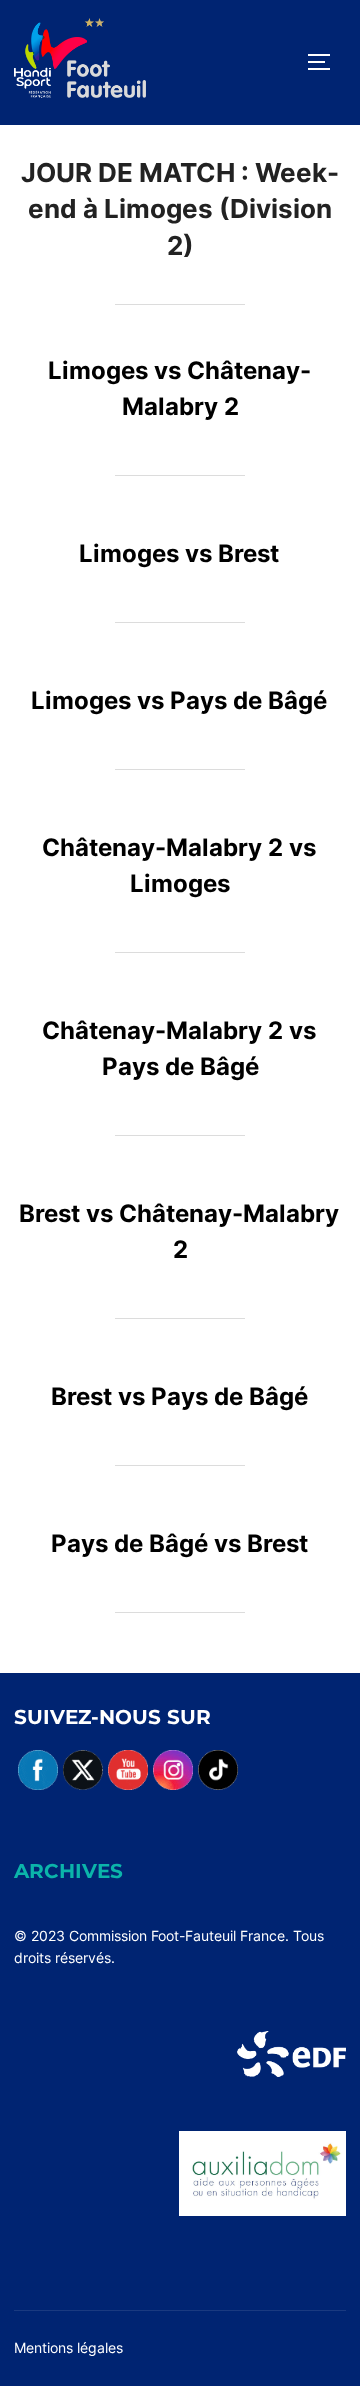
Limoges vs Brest (179, 553)
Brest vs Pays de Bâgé (179, 1396)
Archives (68, 1871)
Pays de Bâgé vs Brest (179, 1543)
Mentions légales (68, 2347)
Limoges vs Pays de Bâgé (179, 700)
